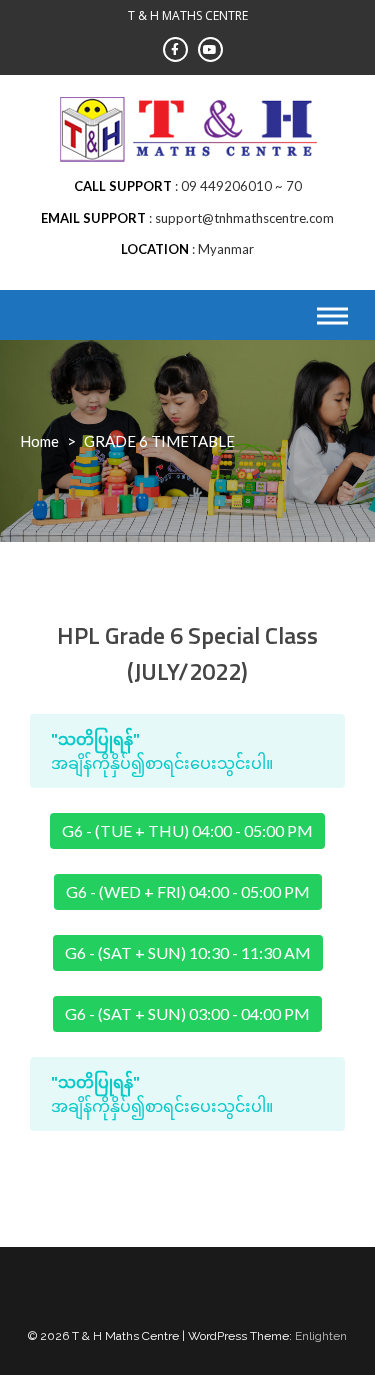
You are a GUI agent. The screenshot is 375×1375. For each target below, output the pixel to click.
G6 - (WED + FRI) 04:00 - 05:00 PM (188, 891)
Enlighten (321, 1336)
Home (39, 441)
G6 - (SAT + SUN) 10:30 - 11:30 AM (188, 952)
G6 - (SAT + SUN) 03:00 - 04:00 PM (187, 1013)
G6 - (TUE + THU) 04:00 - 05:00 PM (187, 830)
